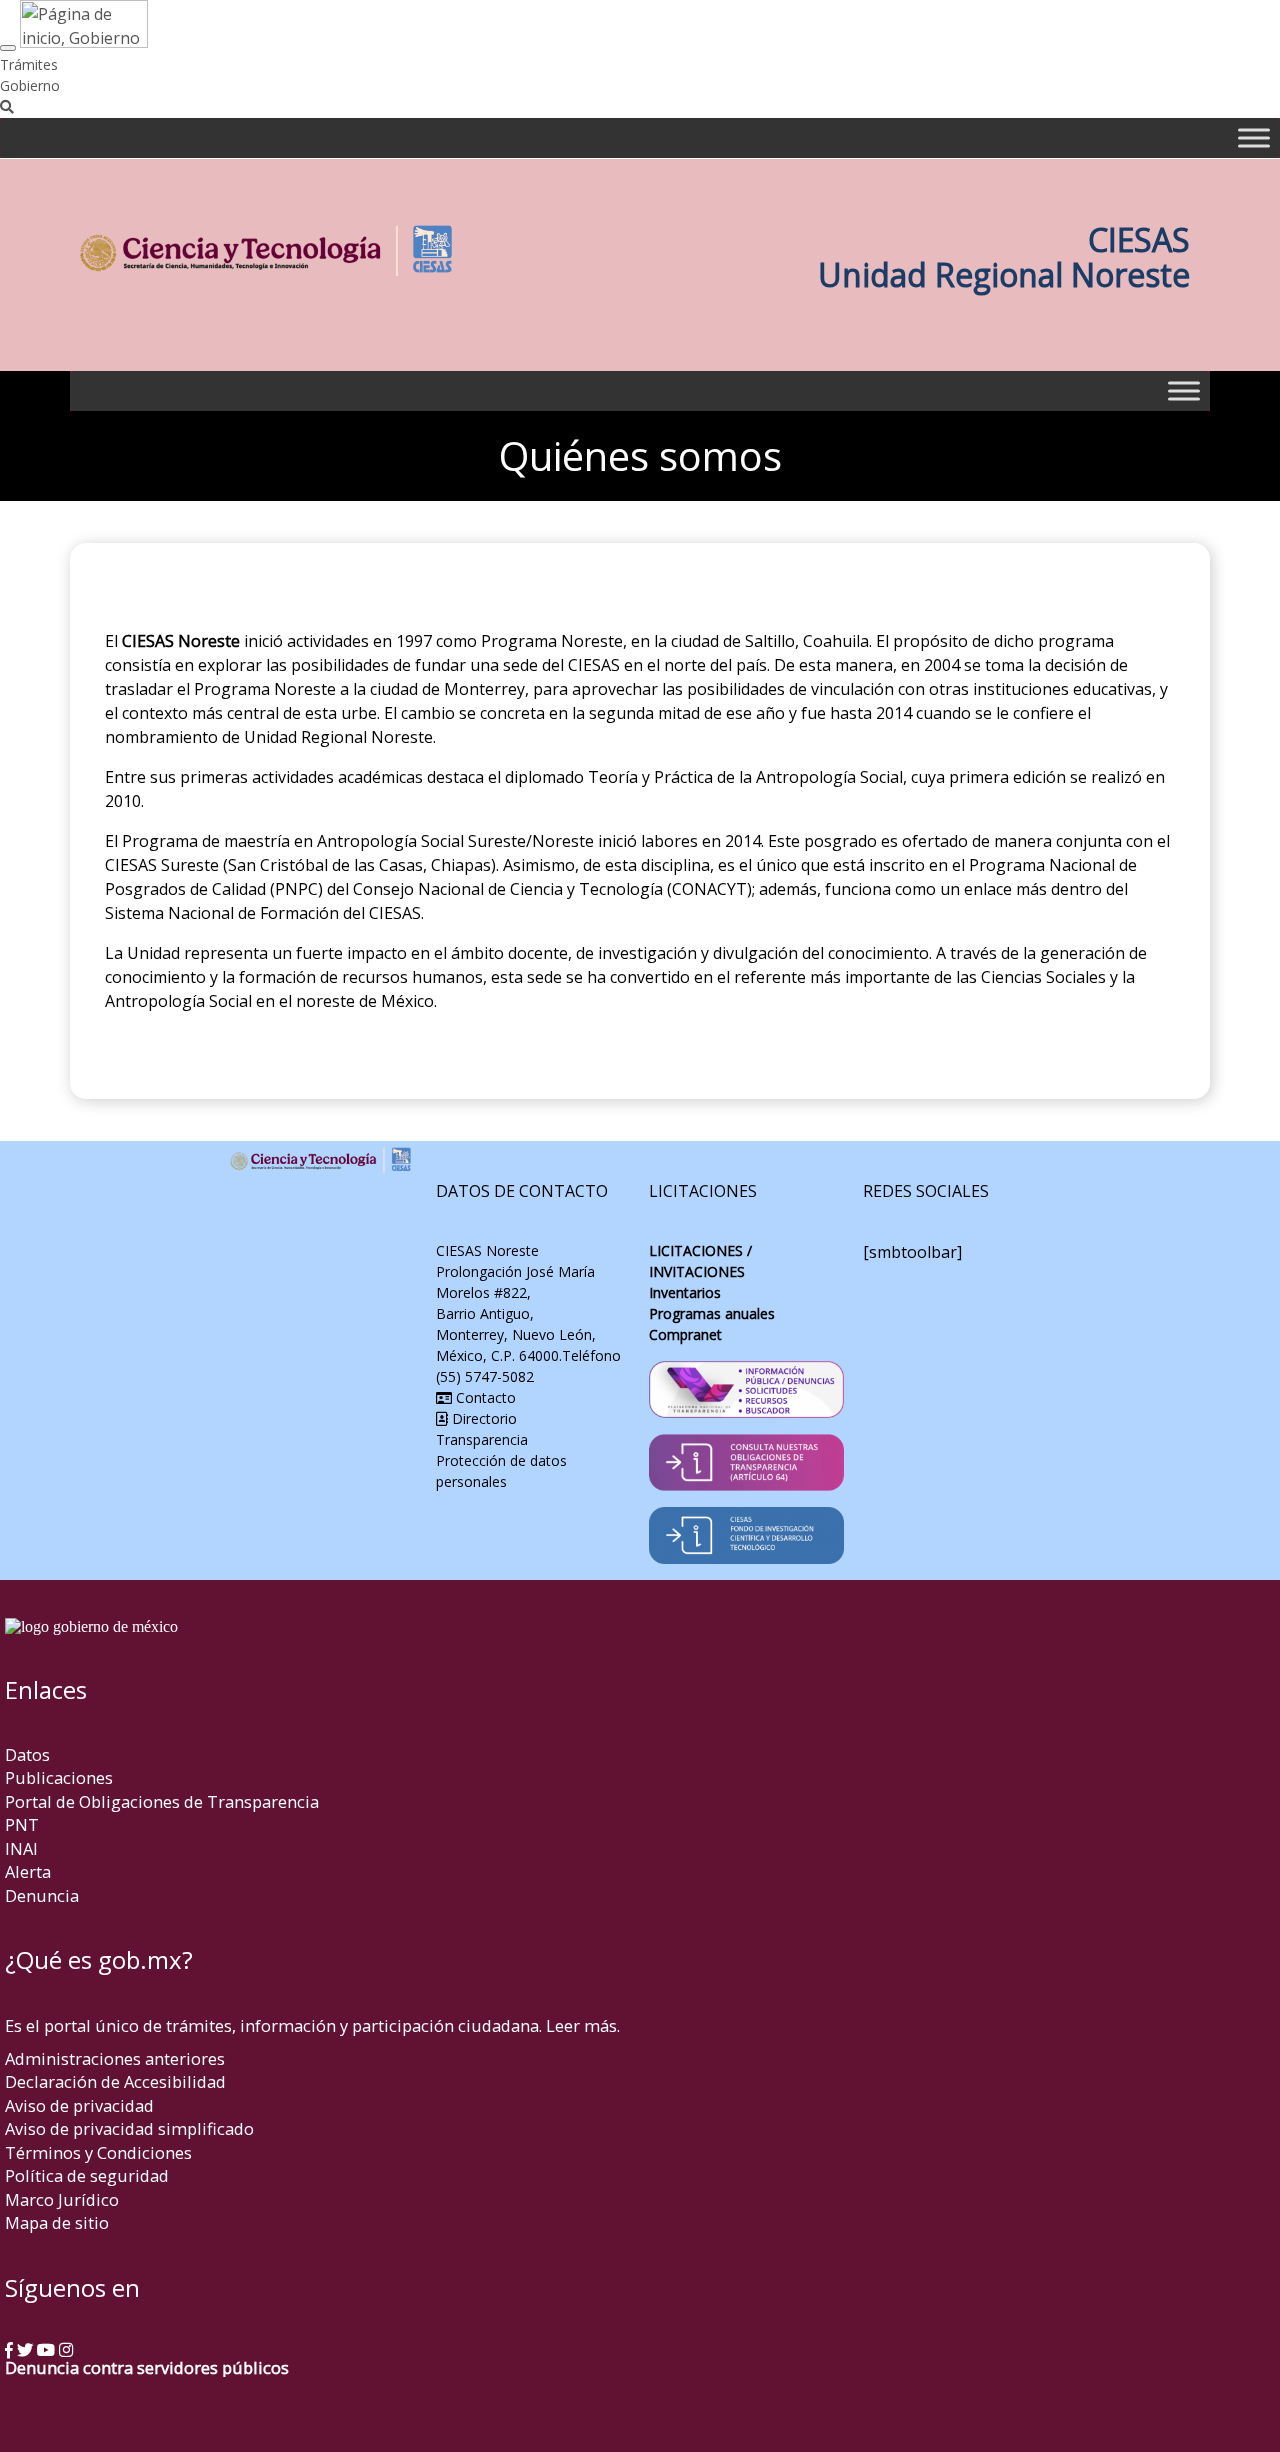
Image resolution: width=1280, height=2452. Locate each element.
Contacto (484, 1397)
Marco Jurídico (62, 2199)
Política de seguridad (87, 2175)
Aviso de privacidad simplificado (129, 2128)
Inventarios (685, 1292)
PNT (22, 1824)
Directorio (482, 1418)
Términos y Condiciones (98, 2152)
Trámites (29, 64)
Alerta (28, 1871)
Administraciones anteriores (115, 2058)
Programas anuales (712, 1313)
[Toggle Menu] (1254, 137)
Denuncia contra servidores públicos (147, 2367)
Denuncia (42, 1895)
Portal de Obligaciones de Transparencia (162, 1801)
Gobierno (30, 85)
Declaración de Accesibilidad (115, 2081)
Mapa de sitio (57, 2222)
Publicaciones (59, 1777)
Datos (27, 1754)
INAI (21, 1848)
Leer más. (583, 2025)
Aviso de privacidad (79, 2105)
